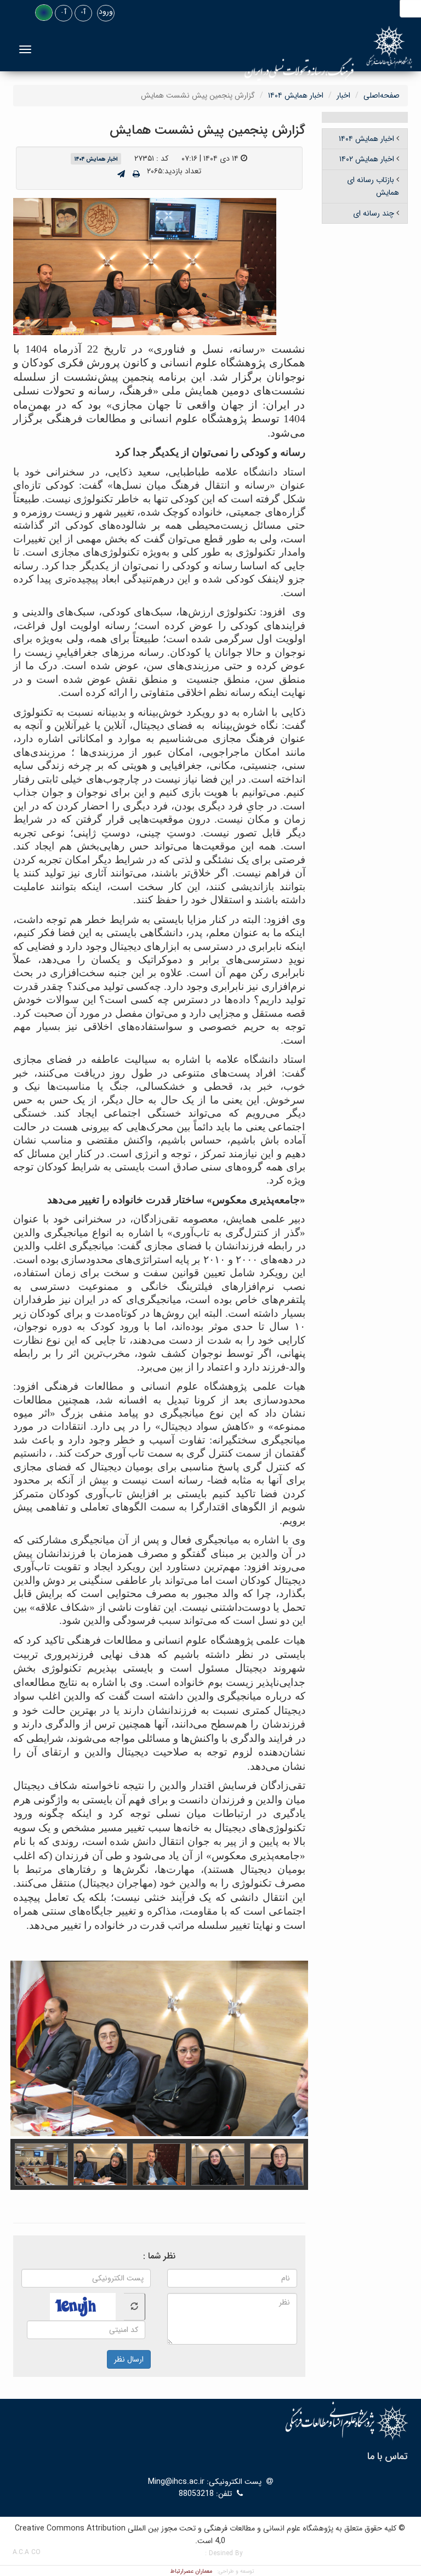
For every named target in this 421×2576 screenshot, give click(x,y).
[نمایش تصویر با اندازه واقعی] (145, 266)
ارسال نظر (129, 2359)
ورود (106, 12)
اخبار (343, 95)
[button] (44, 13)
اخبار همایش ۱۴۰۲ (367, 159)
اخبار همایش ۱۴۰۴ (296, 95)
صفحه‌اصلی (382, 95)
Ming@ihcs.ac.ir (176, 2482)
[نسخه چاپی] (136, 174)
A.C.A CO (27, 2552)
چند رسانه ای (374, 213)
